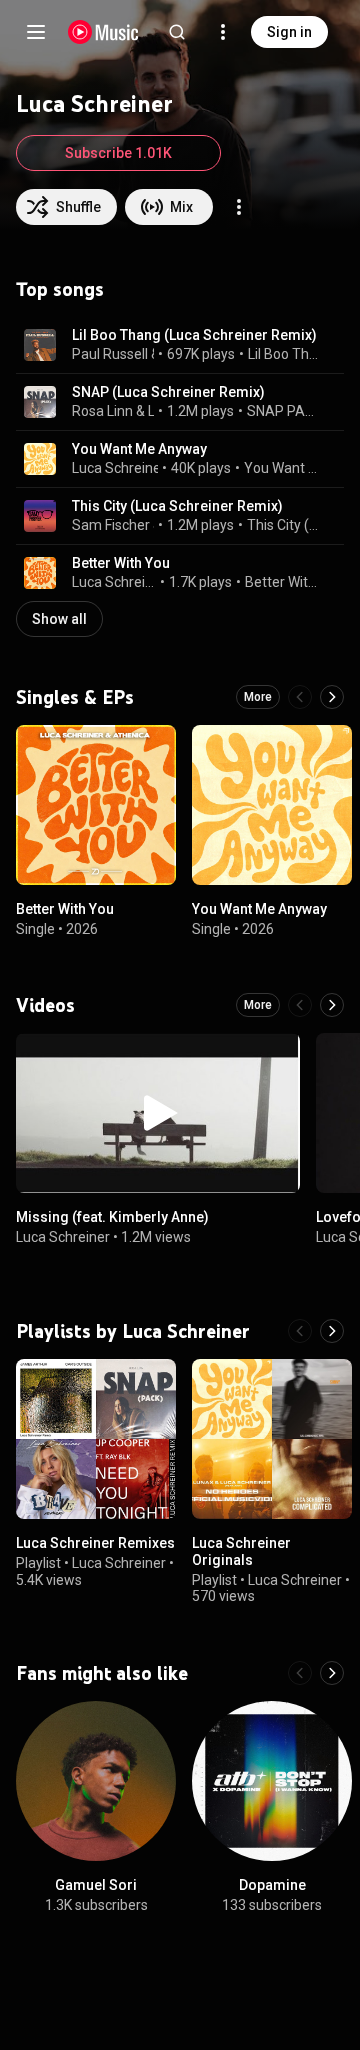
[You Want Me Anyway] (272, 805)
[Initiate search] (177, 32)
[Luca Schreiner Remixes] (96, 1439)
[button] (40, 345)
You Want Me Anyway (139, 449)
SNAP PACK (284, 411)
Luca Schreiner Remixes (95, 1543)
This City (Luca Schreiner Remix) (177, 506)
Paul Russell (110, 354)
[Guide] (36, 32)
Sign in (289, 32)
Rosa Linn (102, 411)
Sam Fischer (111, 525)
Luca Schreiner (151, 411)
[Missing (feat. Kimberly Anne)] (158, 1113)
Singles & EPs (75, 697)
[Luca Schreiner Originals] (272, 1439)
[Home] (103, 32)
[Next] (332, 697)
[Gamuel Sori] (96, 1781)
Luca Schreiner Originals (241, 1551)
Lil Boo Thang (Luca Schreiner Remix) (194, 335)
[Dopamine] (272, 1781)
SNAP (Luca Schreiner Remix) (168, 392)
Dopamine (272, 1885)
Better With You (121, 563)
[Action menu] (239, 207)
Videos (45, 1005)
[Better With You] (96, 805)
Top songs (60, 289)
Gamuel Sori (96, 1885)
